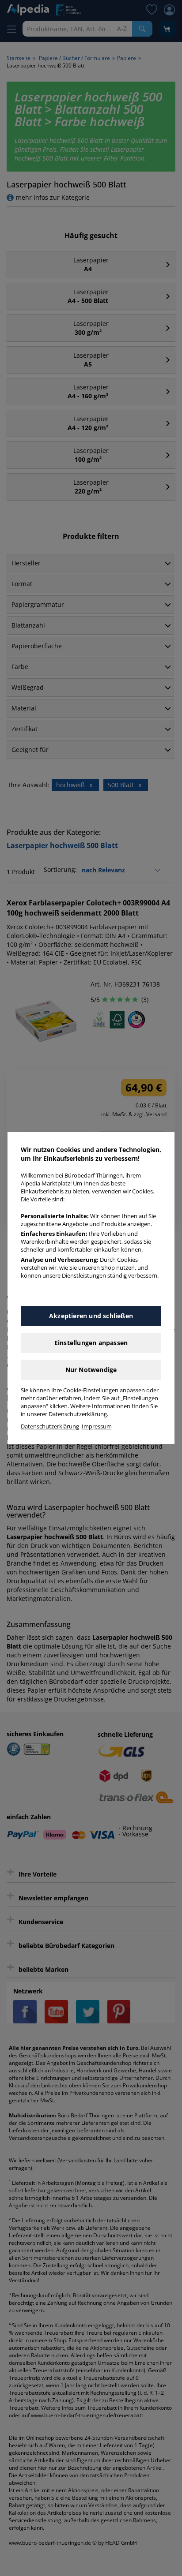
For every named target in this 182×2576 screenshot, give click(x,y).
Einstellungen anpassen (91, 1343)
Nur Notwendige (91, 1370)
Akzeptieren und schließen (91, 1316)
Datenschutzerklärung (50, 1426)
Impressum (97, 1426)
